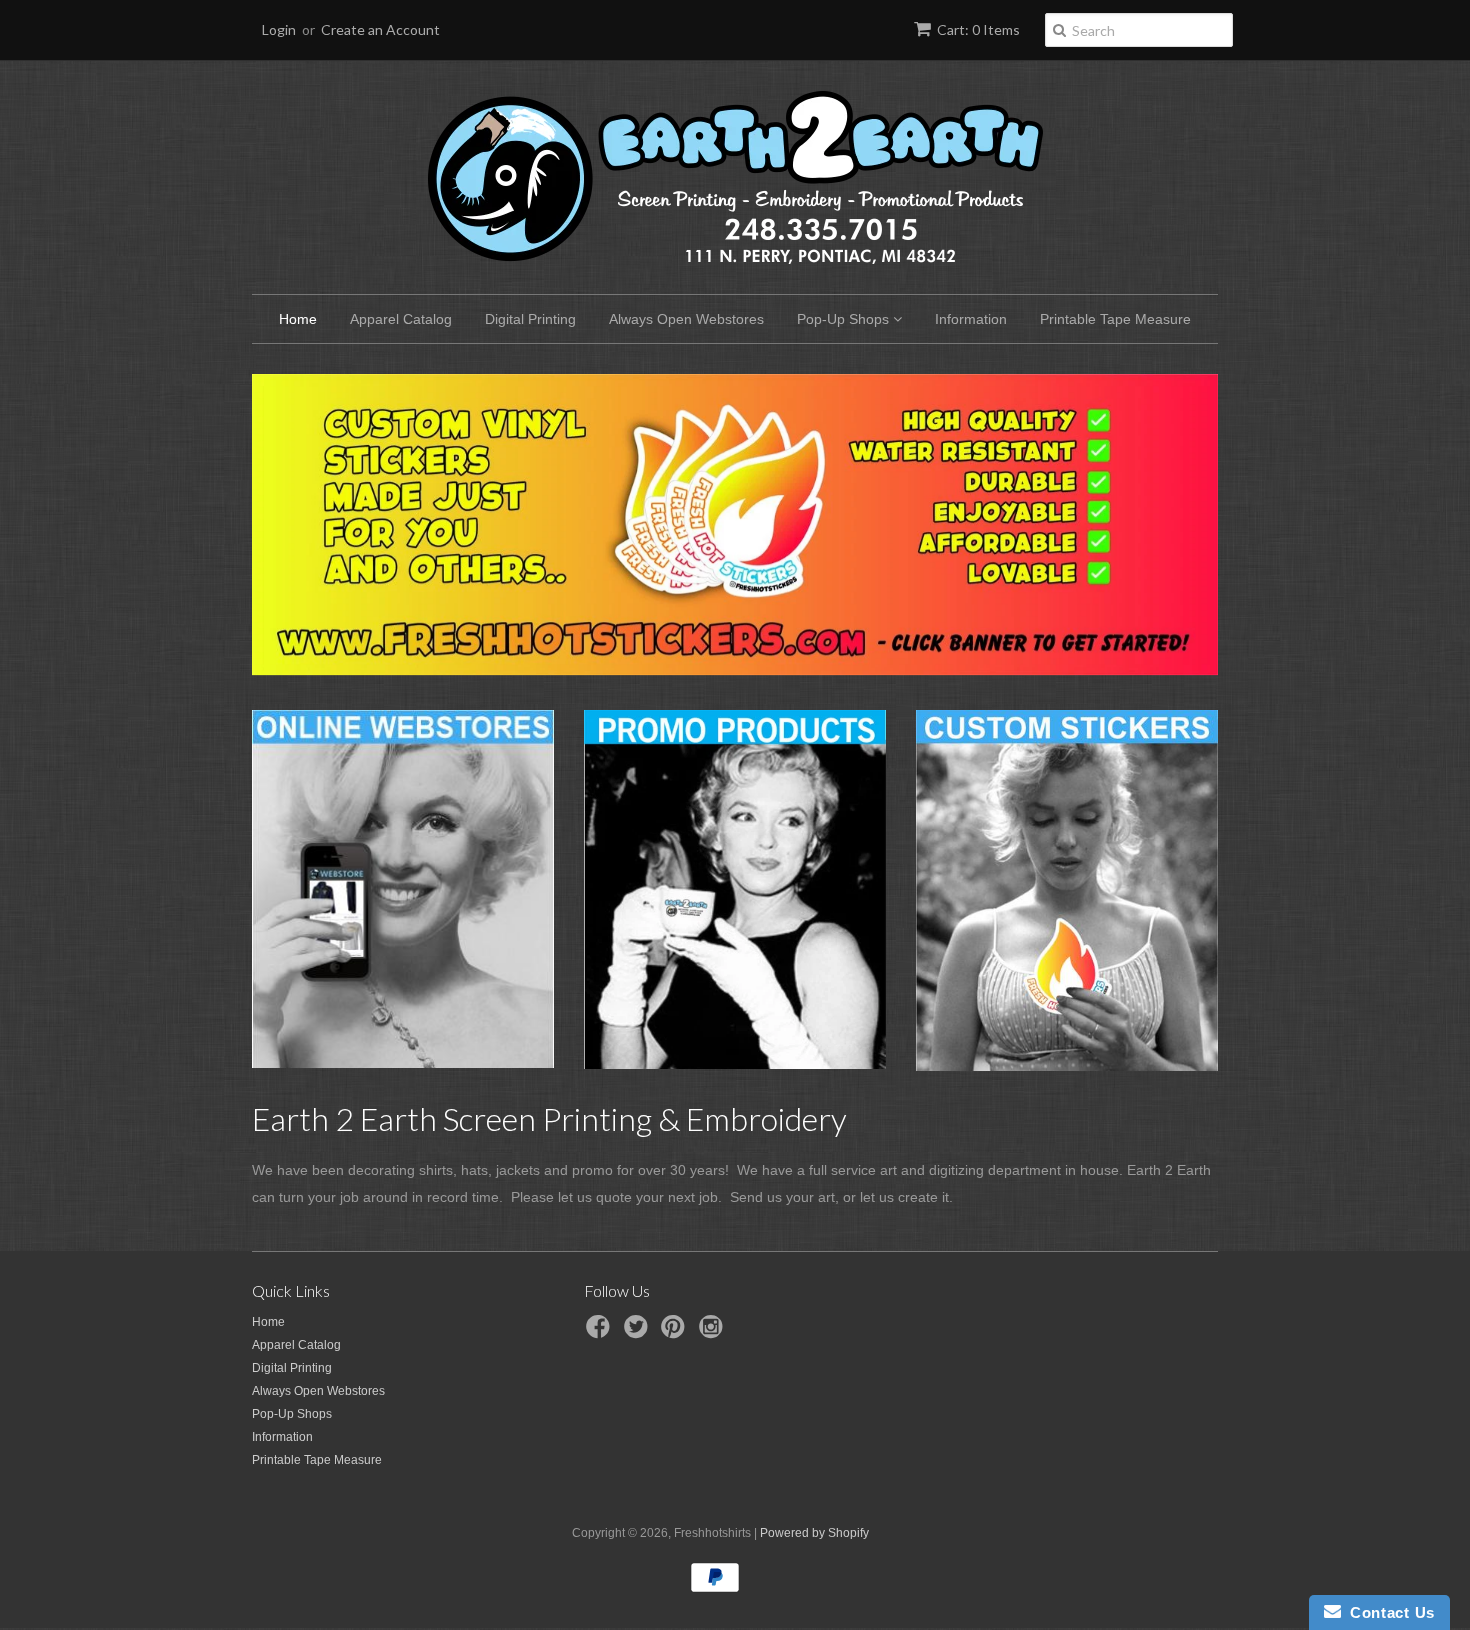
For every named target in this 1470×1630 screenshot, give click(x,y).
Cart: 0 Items (978, 29)
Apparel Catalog (401, 319)
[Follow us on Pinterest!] (676, 1333)
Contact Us (1388, 1612)
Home (298, 319)
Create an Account (380, 29)
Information (971, 319)
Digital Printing (530, 319)
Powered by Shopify (814, 1533)
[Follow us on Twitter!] (639, 1333)
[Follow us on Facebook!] (601, 1333)
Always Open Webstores (686, 319)
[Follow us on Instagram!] (714, 1333)
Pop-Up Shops (845, 319)
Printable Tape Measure (1115, 319)
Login (279, 29)
